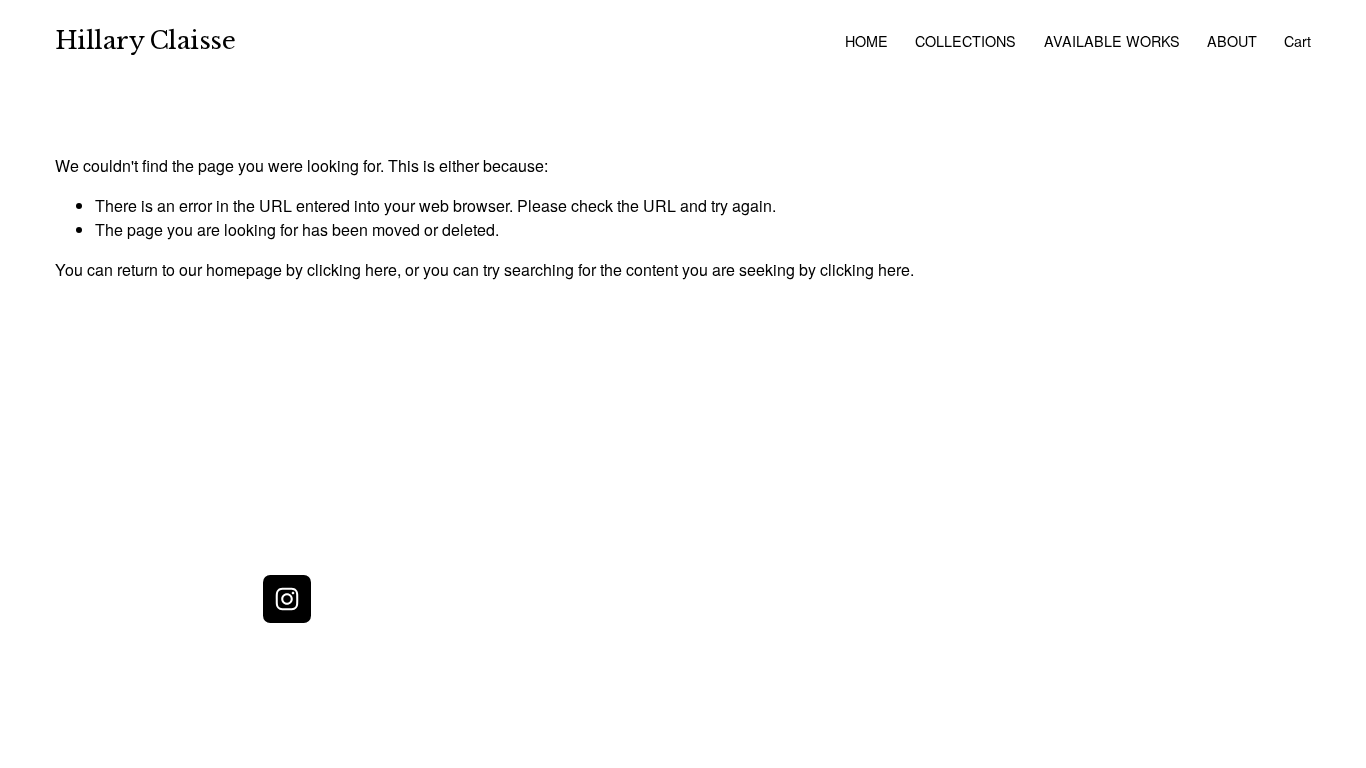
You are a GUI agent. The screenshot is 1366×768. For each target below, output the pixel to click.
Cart (1297, 41)
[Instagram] (287, 599)
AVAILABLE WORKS (1112, 41)
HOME (866, 41)
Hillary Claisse (145, 41)
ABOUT (1232, 41)
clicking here (352, 269)
